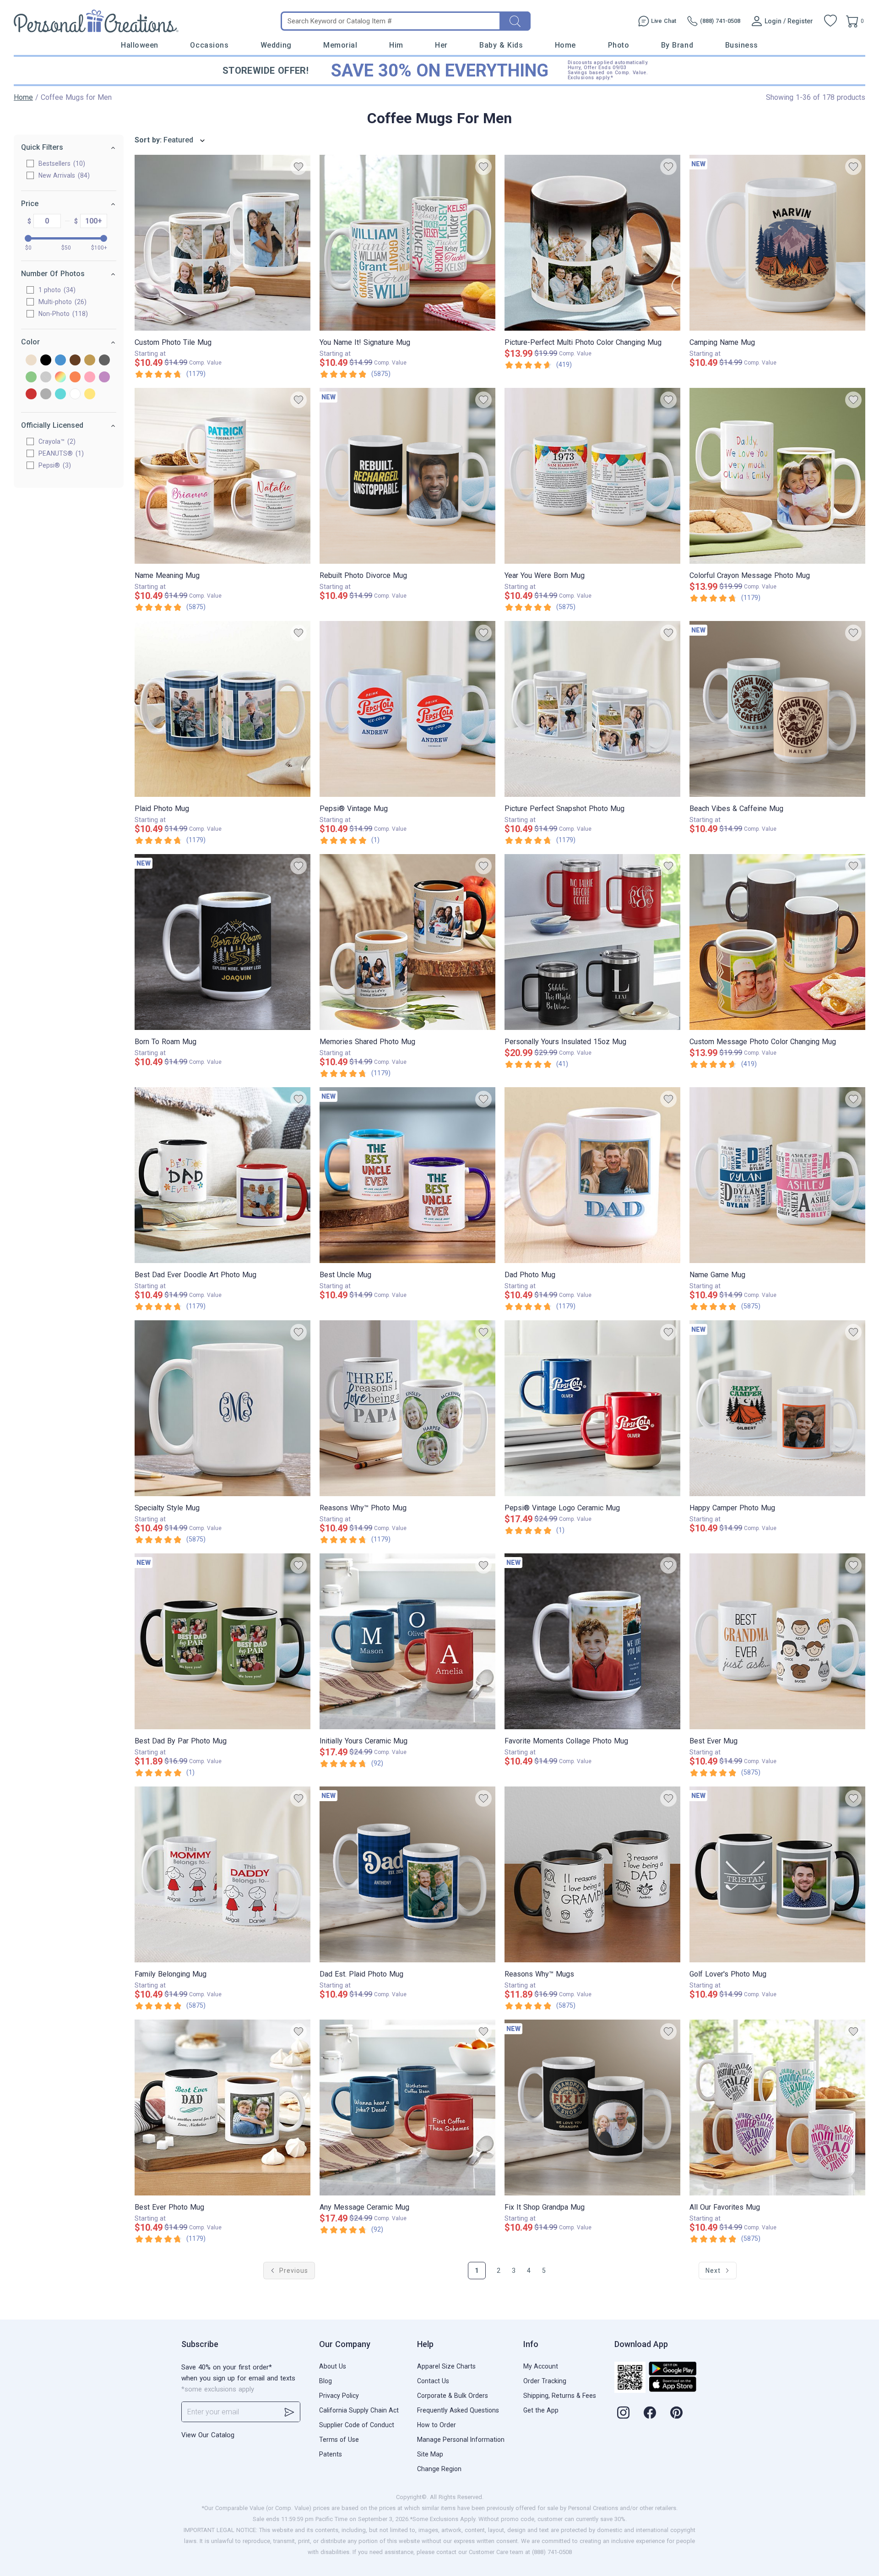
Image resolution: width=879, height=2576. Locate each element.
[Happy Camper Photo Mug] (777, 1408)
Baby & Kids (501, 45)
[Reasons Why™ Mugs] (592, 1874)
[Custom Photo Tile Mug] (222, 243)
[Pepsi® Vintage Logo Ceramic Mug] (592, 1408)
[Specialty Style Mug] (222, 1408)
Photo (619, 45)
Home (565, 45)
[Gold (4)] (90, 361)
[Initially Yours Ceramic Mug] (407, 1641)
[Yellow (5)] (90, 395)
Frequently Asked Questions (458, 2410)
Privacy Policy (339, 2396)
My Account (541, 2366)
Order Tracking (545, 2381)
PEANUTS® (60, 453)
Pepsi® (54, 465)
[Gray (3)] (104, 361)
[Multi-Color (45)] (60, 378)
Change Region (439, 2469)
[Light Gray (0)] (46, 378)
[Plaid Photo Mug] (222, 709)
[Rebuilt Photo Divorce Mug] (407, 476)
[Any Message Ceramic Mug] (407, 2108)
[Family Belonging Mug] (222, 1874)
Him (396, 45)
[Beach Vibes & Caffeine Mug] (777, 709)
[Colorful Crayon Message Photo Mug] (777, 476)
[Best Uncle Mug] (407, 1175)
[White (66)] (75, 395)
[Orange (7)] (75, 378)
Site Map (430, 2454)
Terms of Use (339, 2440)
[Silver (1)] (46, 395)
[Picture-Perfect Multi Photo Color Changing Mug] (592, 243)
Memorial (340, 45)
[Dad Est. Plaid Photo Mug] (407, 1874)
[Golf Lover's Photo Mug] (777, 1874)
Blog (326, 2381)
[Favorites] (830, 21)
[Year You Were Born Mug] (592, 476)
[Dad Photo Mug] (592, 1175)
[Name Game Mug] (777, 1175)
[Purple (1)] (104, 378)
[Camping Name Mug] (777, 243)
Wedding (276, 45)
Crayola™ (56, 441)
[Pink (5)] (90, 378)
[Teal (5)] (60, 395)
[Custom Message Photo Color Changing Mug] (777, 942)
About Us (333, 2366)
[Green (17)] (31, 378)
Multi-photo (61, 302)
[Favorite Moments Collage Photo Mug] (592, 1641)
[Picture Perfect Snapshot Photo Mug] (592, 709)
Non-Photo (62, 314)
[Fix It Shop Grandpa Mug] (592, 2108)
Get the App (541, 2410)
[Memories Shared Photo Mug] (407, 942)
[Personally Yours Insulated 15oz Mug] (592, 942)
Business (742, 45)
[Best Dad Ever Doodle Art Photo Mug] (222, 1175)
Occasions (209, 45)
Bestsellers (61, 163)
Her (441, 45)
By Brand (677, 45)
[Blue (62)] (60, 361)
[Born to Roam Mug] (222, 942)
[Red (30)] (31, 395)
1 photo (56, 290)
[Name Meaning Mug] (222, 476)
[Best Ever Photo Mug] (222, 2108)
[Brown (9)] (75, 361)
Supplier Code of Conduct (357, 2425)
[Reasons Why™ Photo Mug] (407, 1408)
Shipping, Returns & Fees (560, 2396)
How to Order (437, 2425)
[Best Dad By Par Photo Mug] (222, 1641)
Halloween (140, 45)
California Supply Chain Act (359, 2410)
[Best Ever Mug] (777, 1641)
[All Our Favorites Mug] (777, 2108)
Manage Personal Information (461, 2440)
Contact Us (433, 2381)
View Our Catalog (208, 2435)
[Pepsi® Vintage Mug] (407, 709)
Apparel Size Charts (446, 2366)
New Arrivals (63, 175)
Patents (331, 2454)
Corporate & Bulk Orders (453, 2396)
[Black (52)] (46, 361)
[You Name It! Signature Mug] (407, 243)
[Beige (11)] (31, 361)
